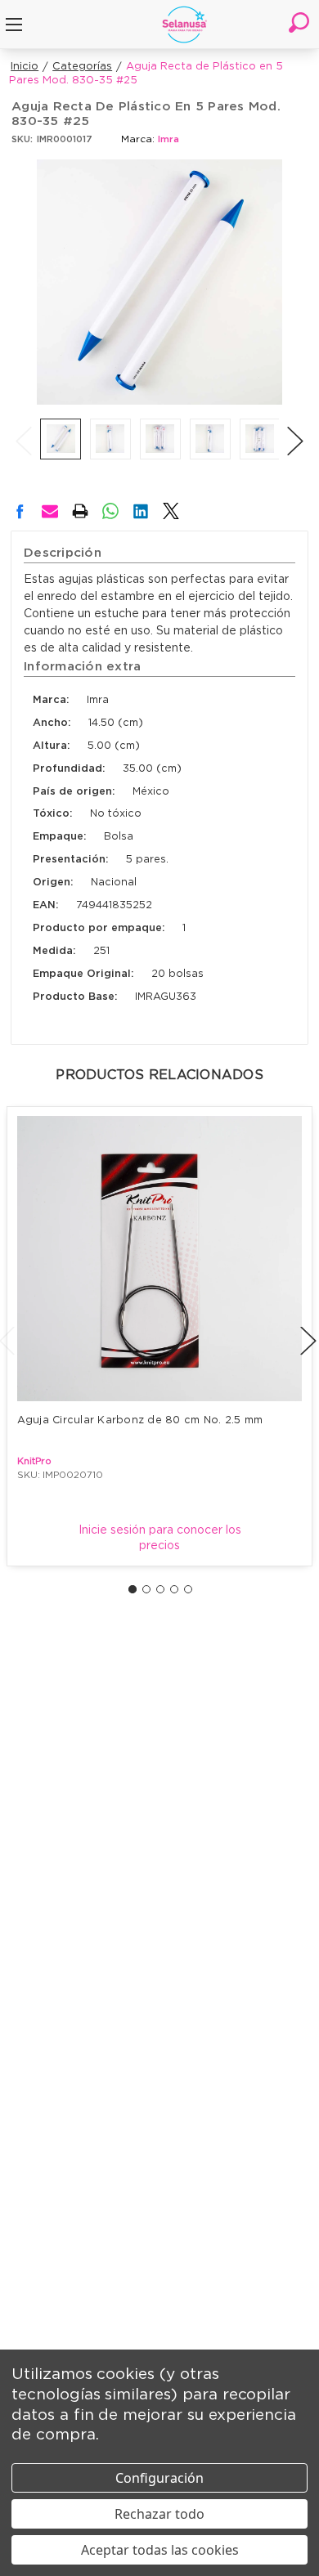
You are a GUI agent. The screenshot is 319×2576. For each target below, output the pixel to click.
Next (295, 424)
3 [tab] (160, 1589)
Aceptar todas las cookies (160, 2550)
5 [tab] (188, 1589)
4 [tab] (174, 1589)
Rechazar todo (159, 2514)
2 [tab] (146, 1589)
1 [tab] (133, 1589)
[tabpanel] (160, 1336)
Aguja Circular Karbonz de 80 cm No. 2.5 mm (140, 1420)
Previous (24, 424)
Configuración (159, 2478)
